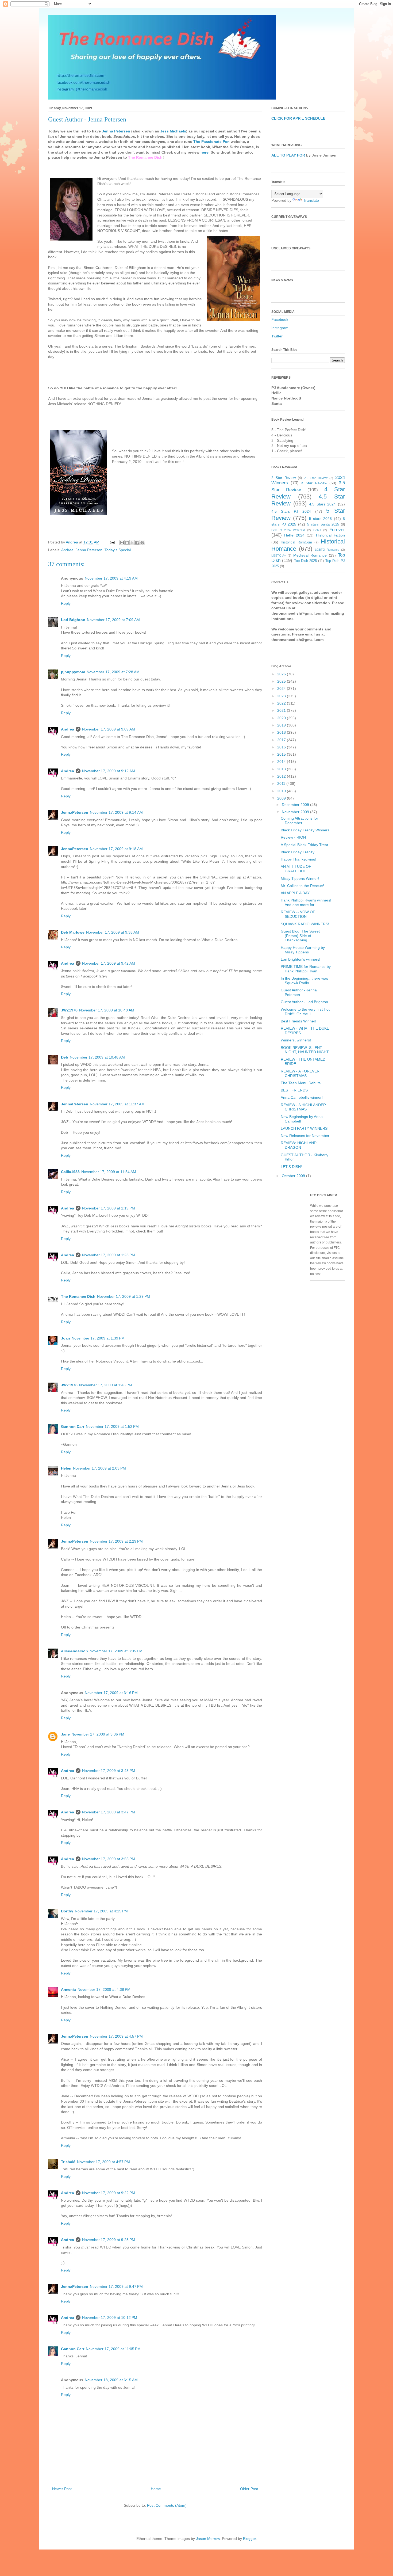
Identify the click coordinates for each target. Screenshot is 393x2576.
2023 (282, 696)
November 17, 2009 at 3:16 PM (111, 1693)
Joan (65, 1338)
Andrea (67, 550)
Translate (311, 200)
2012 (282, 776)
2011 (282, 783)
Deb (65, 1057)
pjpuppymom (73, 672)
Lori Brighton (73, 620)
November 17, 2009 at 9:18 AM (116, 849)
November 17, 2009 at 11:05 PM (113, 2349)
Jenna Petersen (116, 131)
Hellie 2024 (294, 535)
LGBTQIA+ (279, 555)
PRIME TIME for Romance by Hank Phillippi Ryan (306, 969)
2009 (282, 798)
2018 (282, 732)
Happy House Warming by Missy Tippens (303, 950)
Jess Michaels (173, 131)
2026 (282, 674)
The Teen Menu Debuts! (301, 1083)
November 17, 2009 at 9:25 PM (109, 2240)
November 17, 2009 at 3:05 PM (116, 1651)
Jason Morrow (208, 2539)
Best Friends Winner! (298, 1021)
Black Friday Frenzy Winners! (306, 830)
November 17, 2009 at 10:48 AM (107, 1010)
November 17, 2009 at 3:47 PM (109, 1812)
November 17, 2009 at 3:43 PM (109, 1771)
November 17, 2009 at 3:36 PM (98, 1734)
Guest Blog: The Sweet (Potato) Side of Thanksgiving (300, 936)
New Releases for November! (306, 1136)
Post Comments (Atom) (167, 2505)
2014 (282, 762)
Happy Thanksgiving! (298, 859)
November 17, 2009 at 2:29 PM (116, 1541)
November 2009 (296, 812)
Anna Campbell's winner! (302, 1097)
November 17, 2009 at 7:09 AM (113, 620)
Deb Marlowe (73, 932)
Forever (337, 530)
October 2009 (294, 1176)
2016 (282, 747)
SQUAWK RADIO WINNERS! (305, 924)
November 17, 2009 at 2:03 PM (99, 1468)
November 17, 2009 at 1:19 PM (109, 1208)
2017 (282, 740)
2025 (282, 681)
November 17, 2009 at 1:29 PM (124, 1296)
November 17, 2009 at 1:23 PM (109, 1255)
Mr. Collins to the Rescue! (302, 886)
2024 (282, 688)
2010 (282, 791)
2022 (282, 703)
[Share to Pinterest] (142, 543)
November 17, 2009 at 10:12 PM (110, 2318)
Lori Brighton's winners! (300, 959)
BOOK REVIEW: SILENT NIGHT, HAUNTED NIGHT (305, 1050)
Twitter (277, 336)
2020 (282, 718)
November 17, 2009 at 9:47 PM (116, 2286)
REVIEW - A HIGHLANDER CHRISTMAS (303, 1107)
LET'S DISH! (291, 1167)
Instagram (280, 328)
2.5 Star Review (316, 478)
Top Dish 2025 (306, 561)
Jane (65, 1734)
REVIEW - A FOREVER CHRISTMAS (300, 1073)
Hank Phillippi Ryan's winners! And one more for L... (306, 902)
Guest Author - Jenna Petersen (299, 992)
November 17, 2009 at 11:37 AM (117, 1104)
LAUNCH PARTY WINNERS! (305, 1128)
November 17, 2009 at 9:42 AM (109, 963)
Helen (66, 1468)
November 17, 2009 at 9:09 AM (109, 729)
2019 (282, 725)
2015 (282, 754)
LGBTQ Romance (327, 550)
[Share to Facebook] (137, 543)
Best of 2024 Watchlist (288, 530)
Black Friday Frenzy (298, 852)
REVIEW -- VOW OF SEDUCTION (298, 914)
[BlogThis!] (127, 543)
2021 (282, 710)
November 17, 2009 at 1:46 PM (106, 1385)
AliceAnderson (74, 1651)
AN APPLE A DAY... (296, 893)
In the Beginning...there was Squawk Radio (304, 981)
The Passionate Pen (211, 142)
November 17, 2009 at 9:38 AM (113, 932)
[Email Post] (112, 542)
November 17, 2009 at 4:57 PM (116, 2036)
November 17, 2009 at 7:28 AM (113, 672)
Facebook (280, 319)
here (205, 152)
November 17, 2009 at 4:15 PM (101, 1911)
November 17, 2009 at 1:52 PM (112, 1426)
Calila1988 (70, 1172)
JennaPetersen (75, 812)
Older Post (249, 2489)
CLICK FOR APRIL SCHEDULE (298, 118)
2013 (282, 769)
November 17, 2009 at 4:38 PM (104, 1989)
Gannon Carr (73, 1426)
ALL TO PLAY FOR (288, 155)
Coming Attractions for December (299, 821)
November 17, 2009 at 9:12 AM (109, 771)
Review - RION (293, 837)
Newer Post (62, 2489)
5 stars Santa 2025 (323, 524)
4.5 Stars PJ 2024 (291, 511)
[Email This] (122, 543)
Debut (317, 530)
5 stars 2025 (321, 519)
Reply (66, 603)
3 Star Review (314, 483)
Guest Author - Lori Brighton (304, 1002)
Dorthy (67, 1911)
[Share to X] (132, 543)
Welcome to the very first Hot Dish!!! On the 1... (305, 1012)
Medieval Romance (310, 555)
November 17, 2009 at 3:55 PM (109, 1859)
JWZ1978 (69, 1010)
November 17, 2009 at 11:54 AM (109, 1172)
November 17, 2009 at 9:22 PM (109, 2193)
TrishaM (68, 2162)
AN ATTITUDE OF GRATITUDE (296, 869)
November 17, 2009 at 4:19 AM (111, 578)
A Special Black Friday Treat (304, 845)
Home (156, 2489)
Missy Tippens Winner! (300, 878)
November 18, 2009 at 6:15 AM (111, 2380)
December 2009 (296, 805)
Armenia (68, 1989)
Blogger (249, 2539)
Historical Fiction (330, 535)
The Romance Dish (78, 1296)
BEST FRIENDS (294, 1090)
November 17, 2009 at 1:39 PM (98, 1338)
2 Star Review (284, 478)
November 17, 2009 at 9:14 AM (116, 812)
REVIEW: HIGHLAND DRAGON (299, 1145)
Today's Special (118, 550)
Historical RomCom (296, 542)
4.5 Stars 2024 (322, 504)
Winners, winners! (296, 1040)
